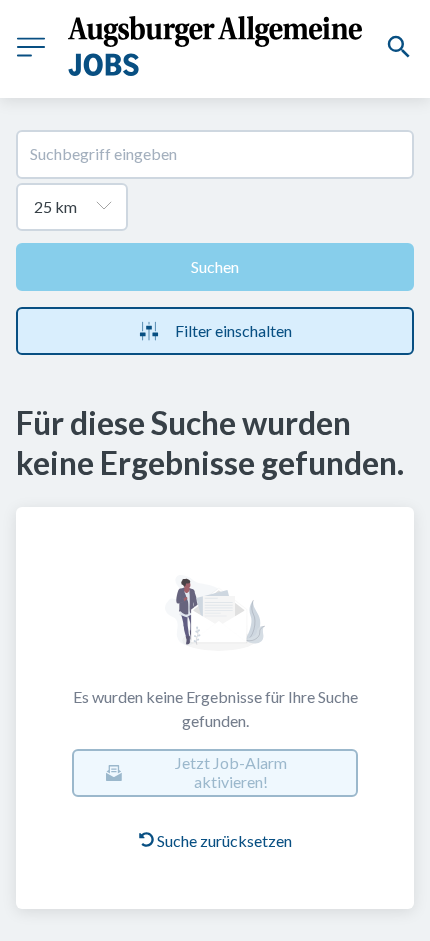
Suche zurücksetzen (224, 840)
